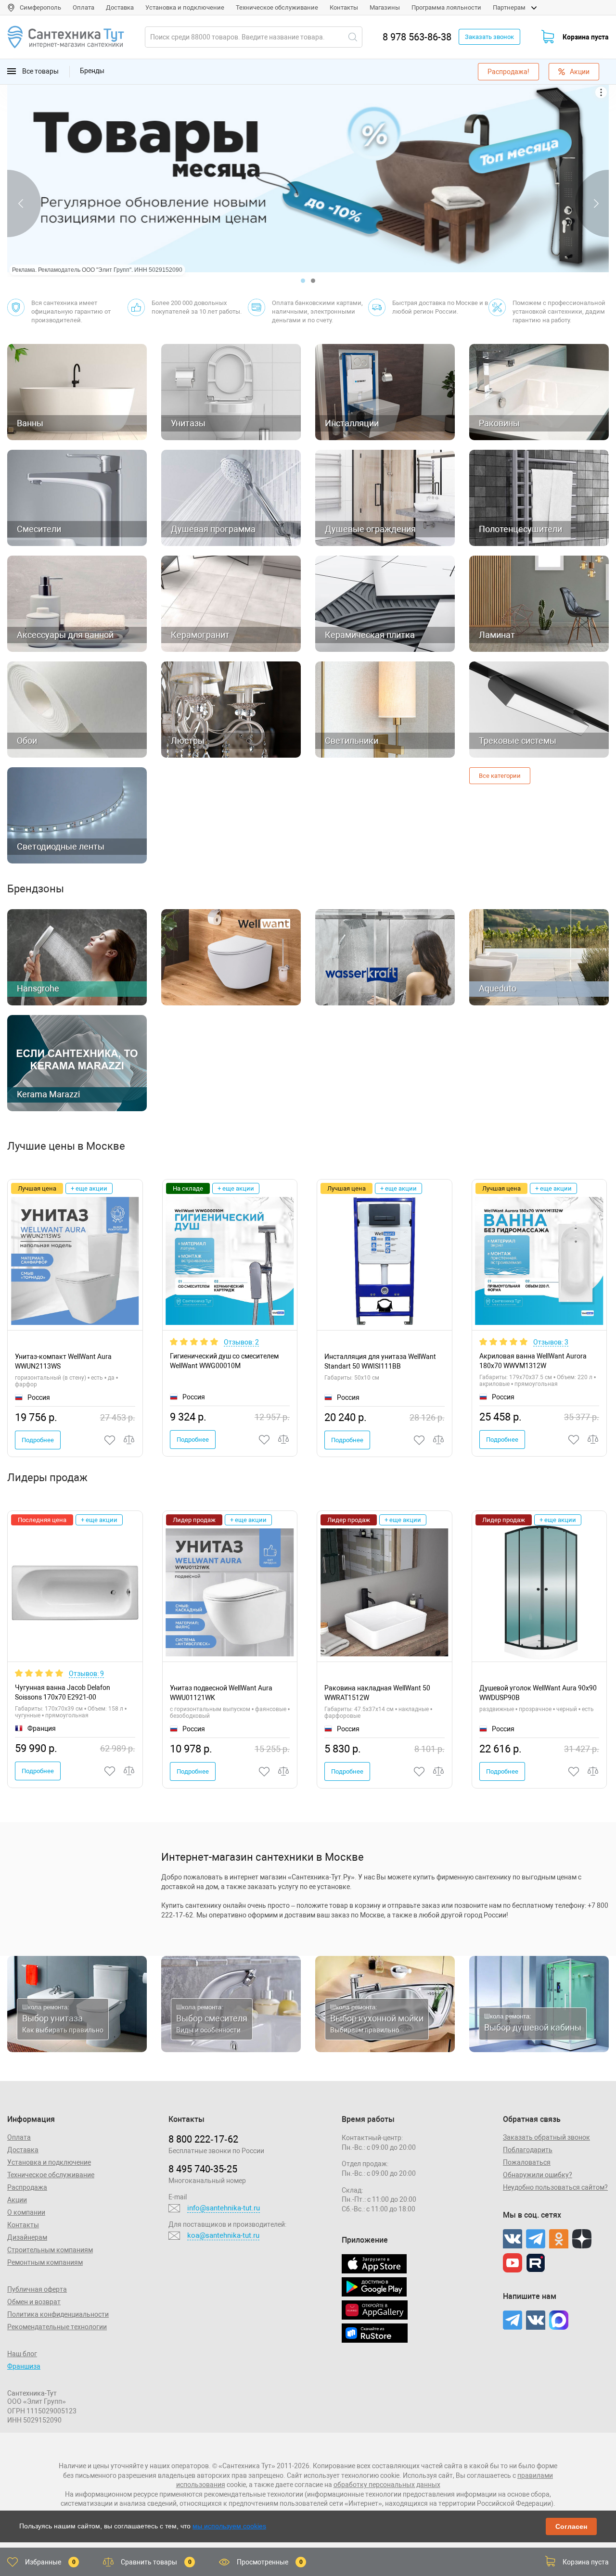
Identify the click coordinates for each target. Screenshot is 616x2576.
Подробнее (38, 1440)
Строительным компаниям (50, 2250)
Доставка (120, 7)
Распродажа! (508, 72)
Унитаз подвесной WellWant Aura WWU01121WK (221, 1693)
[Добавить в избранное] (110, 1440)
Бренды (92, 71)
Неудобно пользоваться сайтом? (555, 2187)
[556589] (420, 1771)
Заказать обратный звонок (546, 2137)
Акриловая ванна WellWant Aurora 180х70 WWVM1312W (533, 1361)
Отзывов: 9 (86, 1674)
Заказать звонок (489, 37)
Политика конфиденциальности (58, 2314)
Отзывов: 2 (241, 1342)
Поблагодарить (528, 2150)
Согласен (571, 2526)
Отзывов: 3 (551, 1342)
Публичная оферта (37, 2289)
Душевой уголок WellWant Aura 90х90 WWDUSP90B (538, 1693)
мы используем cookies (229, 2526)
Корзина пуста (586, 37)
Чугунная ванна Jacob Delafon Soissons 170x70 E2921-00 (63, 1692)
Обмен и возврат (34, 2302)
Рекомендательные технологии (57, 2327)
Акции (580, 72)
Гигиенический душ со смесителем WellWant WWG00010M (224, 1361)
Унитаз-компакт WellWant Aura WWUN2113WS (63, 1361)
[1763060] (574, 1771)
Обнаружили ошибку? (538, 2175)
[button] (303, 281)
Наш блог (22, 2354)
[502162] (265, 1771)
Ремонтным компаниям (45, 2262)
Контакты (344, 7)
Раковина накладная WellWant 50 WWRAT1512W (377, 1693)
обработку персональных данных (387, 2485)
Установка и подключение (185, 7)
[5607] (110, 1771)
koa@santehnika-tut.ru (223, 2235)
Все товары (40, 71)
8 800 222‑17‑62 (203, 2139)
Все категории (500, 776)
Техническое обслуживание (277, 7)
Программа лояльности (446, 7)
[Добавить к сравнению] (129, 1440)
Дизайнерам (27, 2237)
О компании (26, 2212)
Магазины (385, 7)
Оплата (83, 7)
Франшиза (24, 2366)
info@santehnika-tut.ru (224, 2208)
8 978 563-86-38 (417, 37)
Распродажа (27, 2187)
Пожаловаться (527, 2162)
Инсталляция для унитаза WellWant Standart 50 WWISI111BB (380, 1361)
